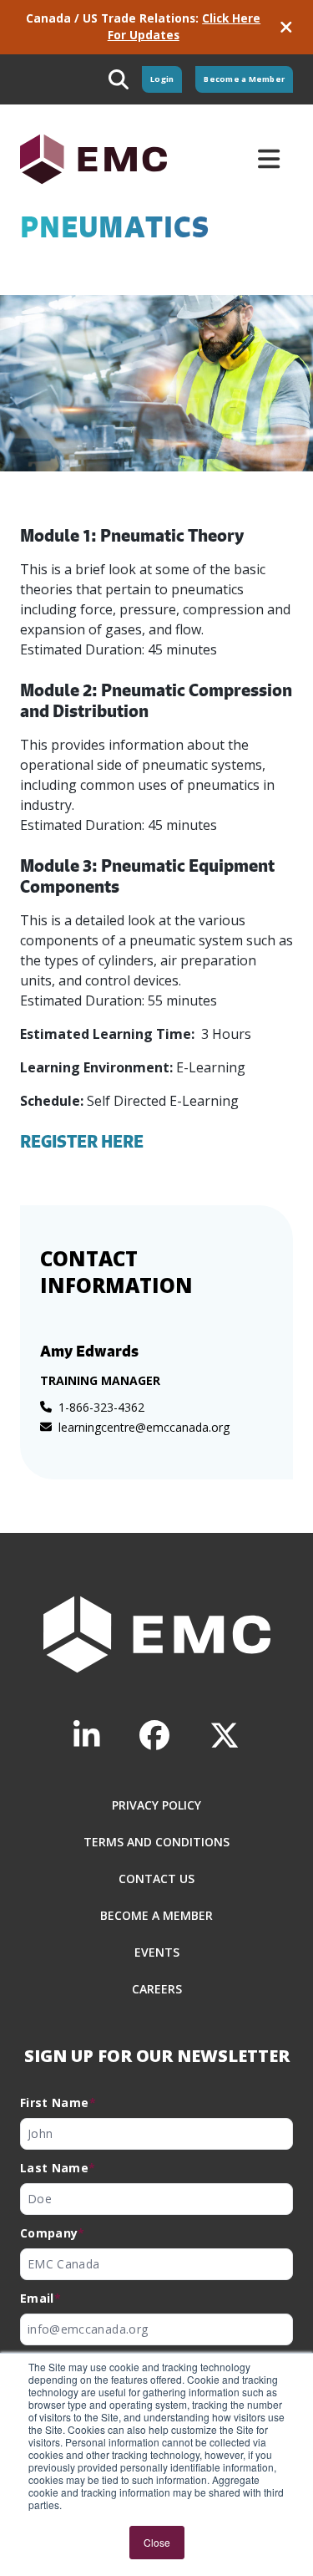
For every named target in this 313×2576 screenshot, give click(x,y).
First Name (58, 2103)
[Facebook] (154, 1736)
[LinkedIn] (87, 1736)
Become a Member (244, 79)
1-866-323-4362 (101, 1407)
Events (157, 1952)
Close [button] (157, 2542)
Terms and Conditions (156, 1842)
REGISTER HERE (82, 1141)
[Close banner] (286, 27)
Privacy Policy (156, 1805)
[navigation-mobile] (269, 159)
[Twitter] (225, 1736)
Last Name (58, 2168)
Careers (157, 1989)
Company (53, 2233)
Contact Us (156, 1879)
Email (40, 2298)
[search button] (119, 79)
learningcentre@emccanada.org (144, 1427)
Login (162, 79)
